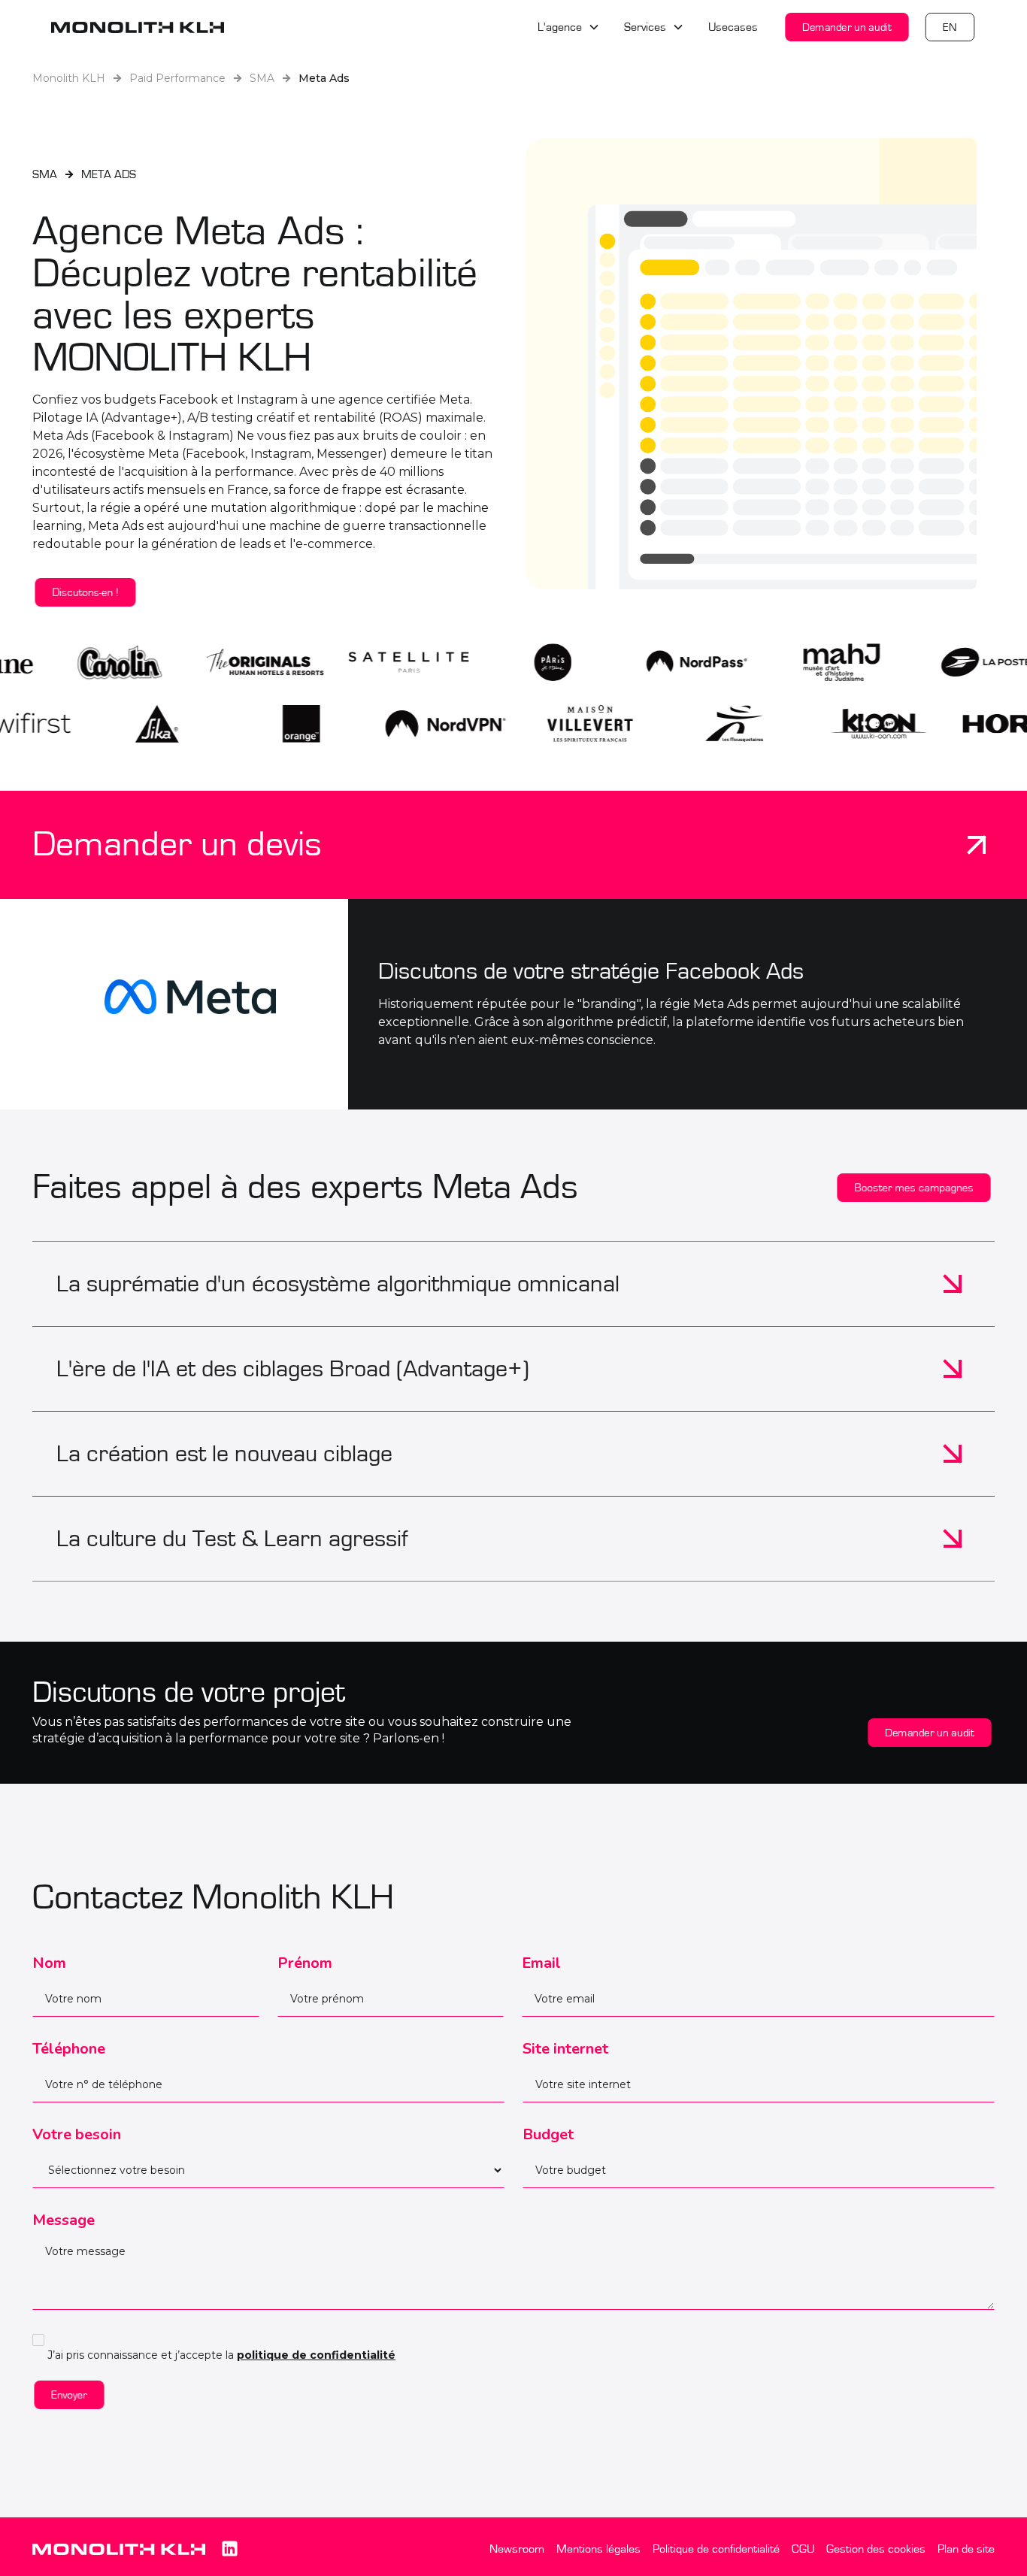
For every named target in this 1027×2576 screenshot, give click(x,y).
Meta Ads (324, 78)
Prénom (305, 1963)
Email (541, 1963)
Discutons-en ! (85, 592)
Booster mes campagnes (914, 1187)
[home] (138, 27)
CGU (803, 2549)
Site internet (565, 2049)
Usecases (733, 27)
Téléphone (69, 2049)
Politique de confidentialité (716, 2549)
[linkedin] (229, 2549)
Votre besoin (77, 2134)
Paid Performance (177, 78)
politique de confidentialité (316, 2355)
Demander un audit (847, 27)
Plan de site (966, 2549)
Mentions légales (598, 2549)
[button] (569, 27)
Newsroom (517, 2549)
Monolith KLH (69, 78)
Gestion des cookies (876, 2549)
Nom (49, 1963)
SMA (262, 78)
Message (64, 2220)
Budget (548, 2134)
